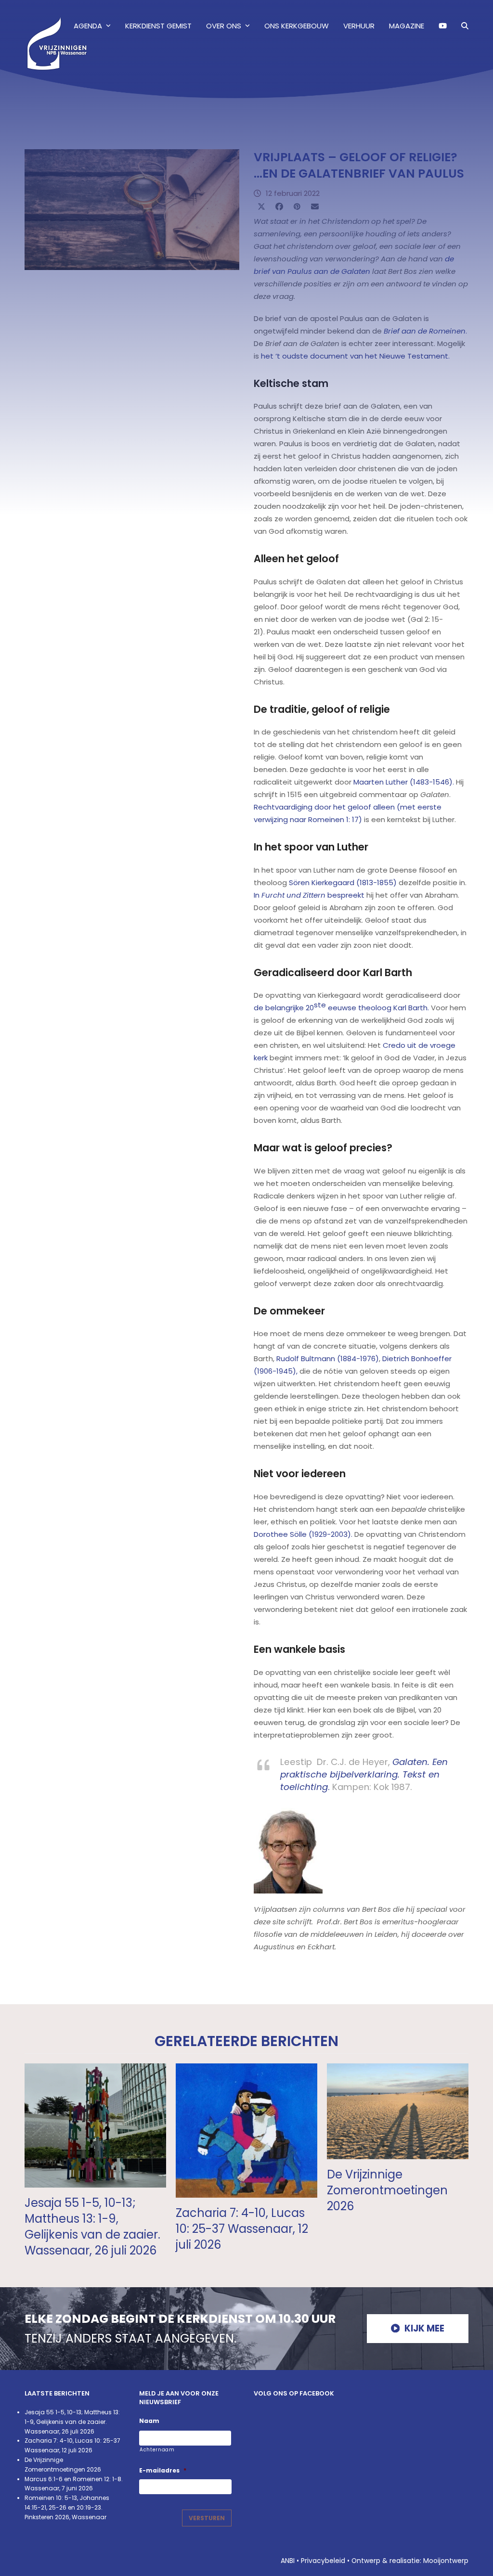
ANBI (288, 2561)
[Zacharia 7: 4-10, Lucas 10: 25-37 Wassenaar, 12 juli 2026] (246, 2130)
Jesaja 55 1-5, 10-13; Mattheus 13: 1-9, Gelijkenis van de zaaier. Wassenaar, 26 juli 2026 (92, 2227)
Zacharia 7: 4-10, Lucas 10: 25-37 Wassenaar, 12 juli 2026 (242, 2229)
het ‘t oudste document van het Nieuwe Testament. (355, 356)
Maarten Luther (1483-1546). (404, 782)
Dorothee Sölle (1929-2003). (303, 1534)
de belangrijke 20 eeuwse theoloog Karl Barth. (341, 1006)
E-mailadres (163, 2471)
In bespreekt (309, 895)
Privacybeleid (323, 2561)
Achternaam (157, 2450)
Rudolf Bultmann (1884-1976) (328, 1359)
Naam (149, 2421)
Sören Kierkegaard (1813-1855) (343, 882)
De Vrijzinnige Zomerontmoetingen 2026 (387, 2190)
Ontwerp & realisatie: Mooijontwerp (410, 2561)
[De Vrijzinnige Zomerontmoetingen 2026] (398, 2110)
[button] (465, 26)
